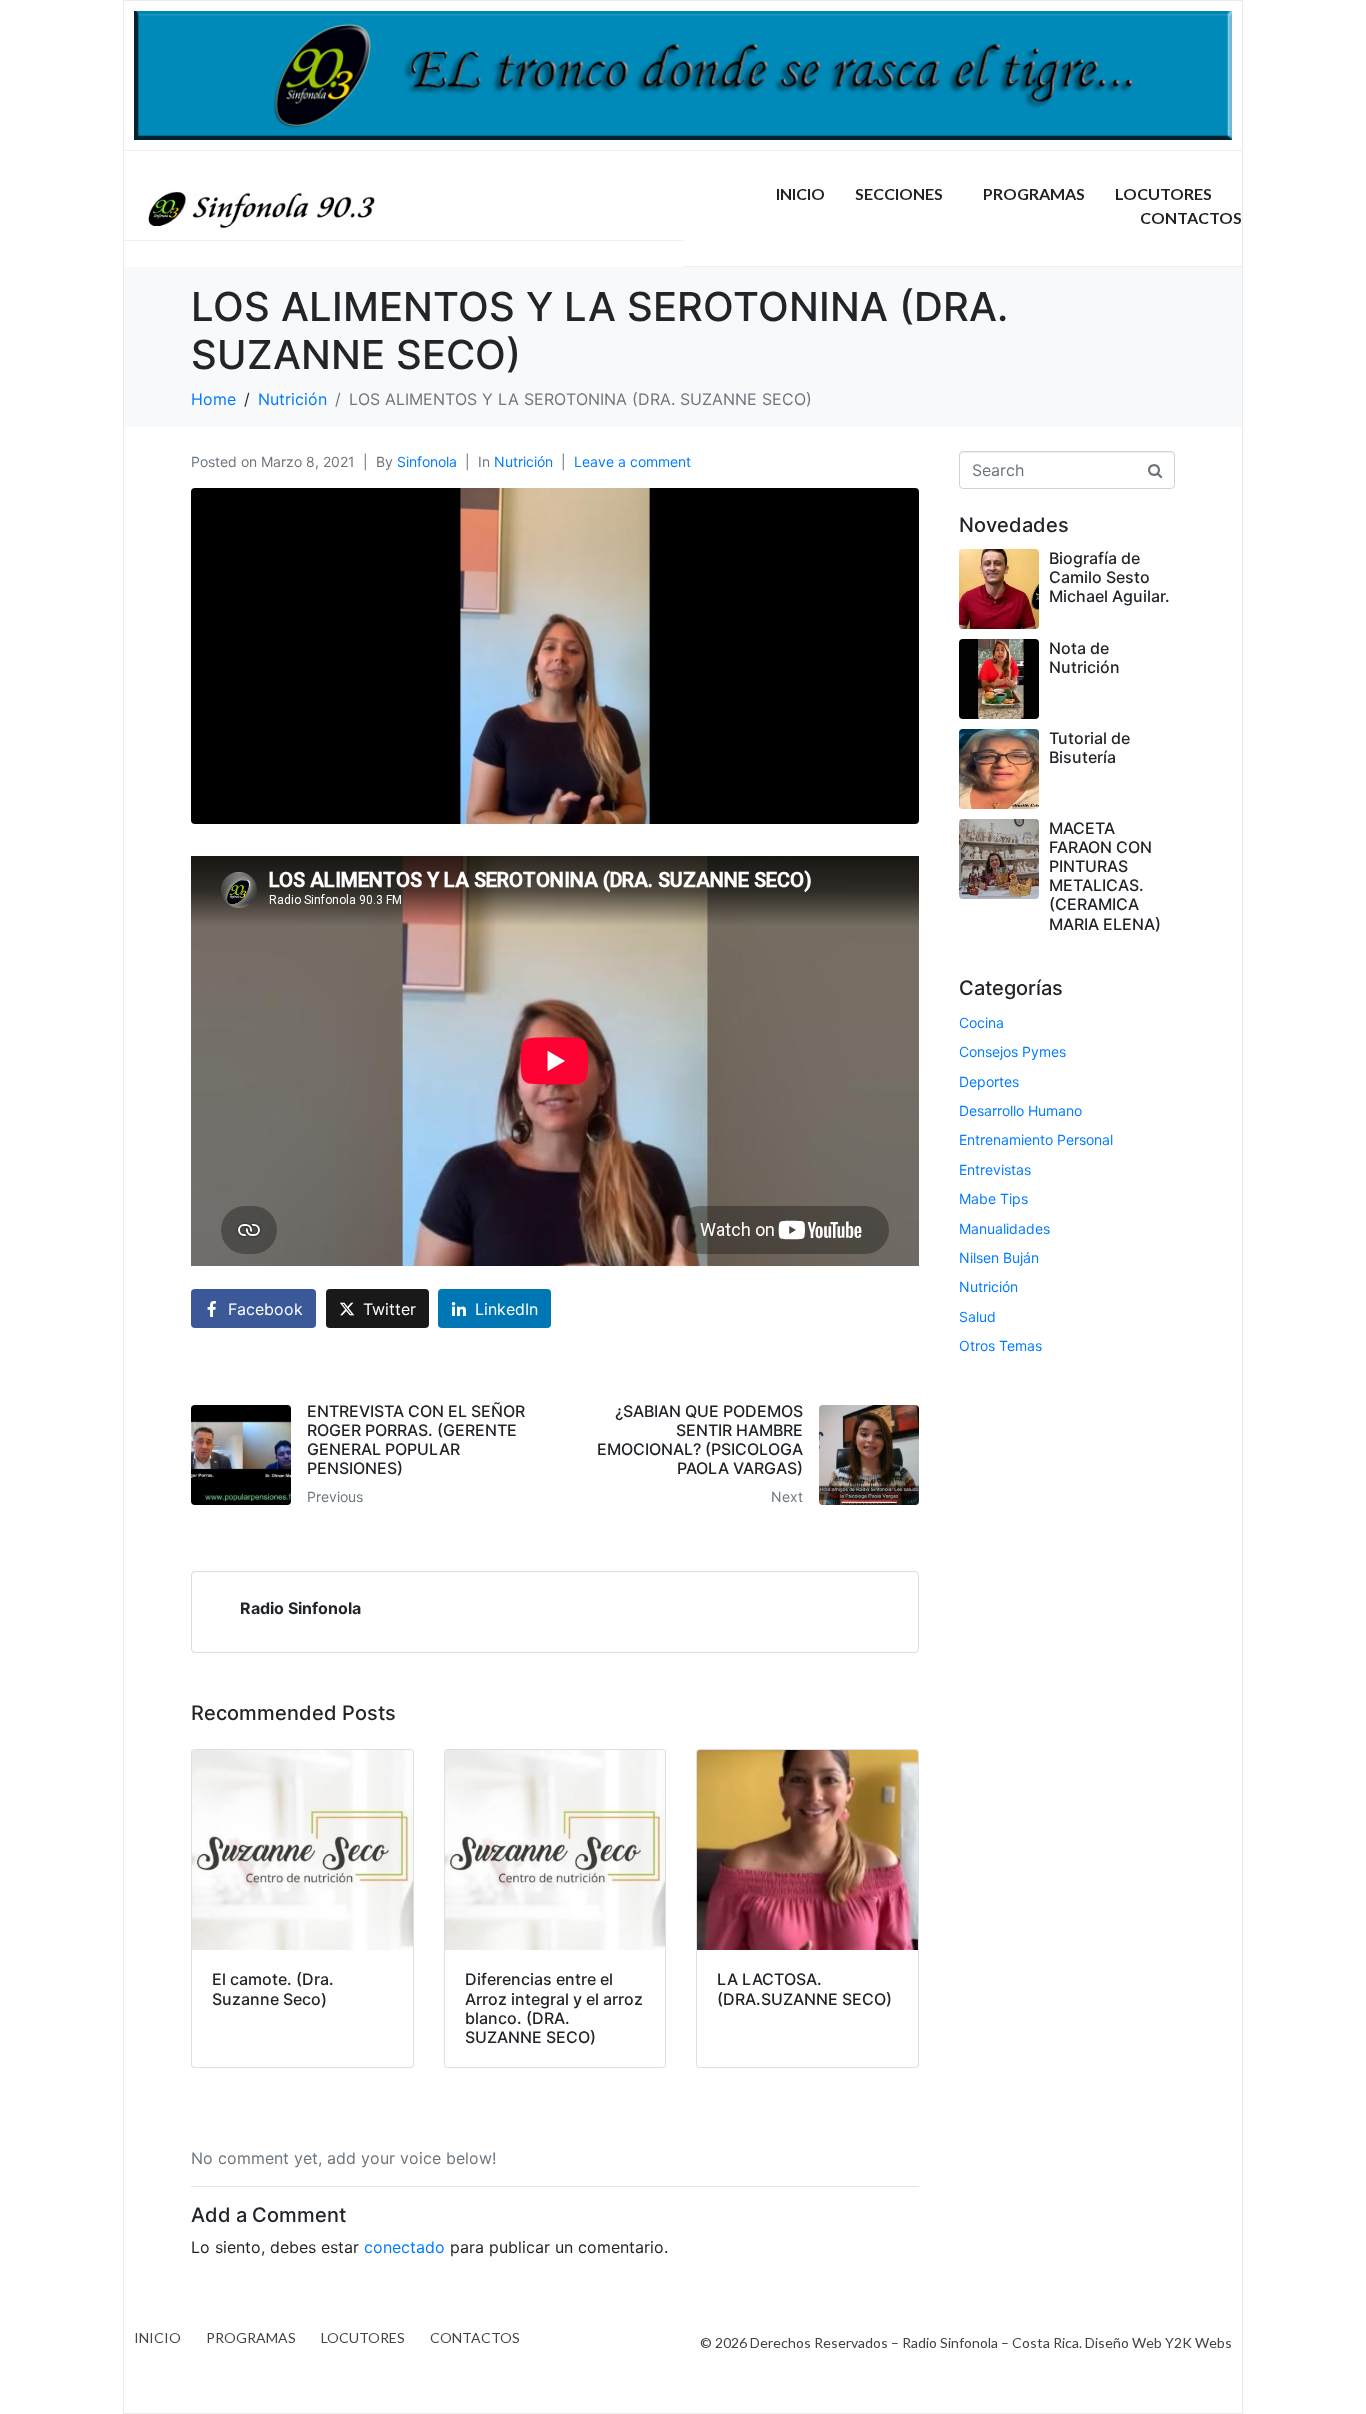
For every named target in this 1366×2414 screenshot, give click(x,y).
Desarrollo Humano (1020, 1110)
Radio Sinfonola (300, 1608)
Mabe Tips (993, 1198)
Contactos (1191, 217)
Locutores (1163, 193)
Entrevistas (995, 1169)
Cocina (981, 1022)
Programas (1034, 193)
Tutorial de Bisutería (1089, 747)
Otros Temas (1000, 1345)
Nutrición (523, 461)
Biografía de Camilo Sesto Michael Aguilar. (1109, 577)
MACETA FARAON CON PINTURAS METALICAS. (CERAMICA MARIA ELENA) (1105, 876)
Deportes (989, 1081)
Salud (977, 1316)
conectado (404, 2247)
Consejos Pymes (1012, 1051)
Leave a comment (632, 461)
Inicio (800, 193)
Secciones (899, 193)
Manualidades (1004, 1228)
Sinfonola (427, 461)
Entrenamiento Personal (1036, 1139)
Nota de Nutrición (1084, 657)
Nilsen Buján (999, 1257)
